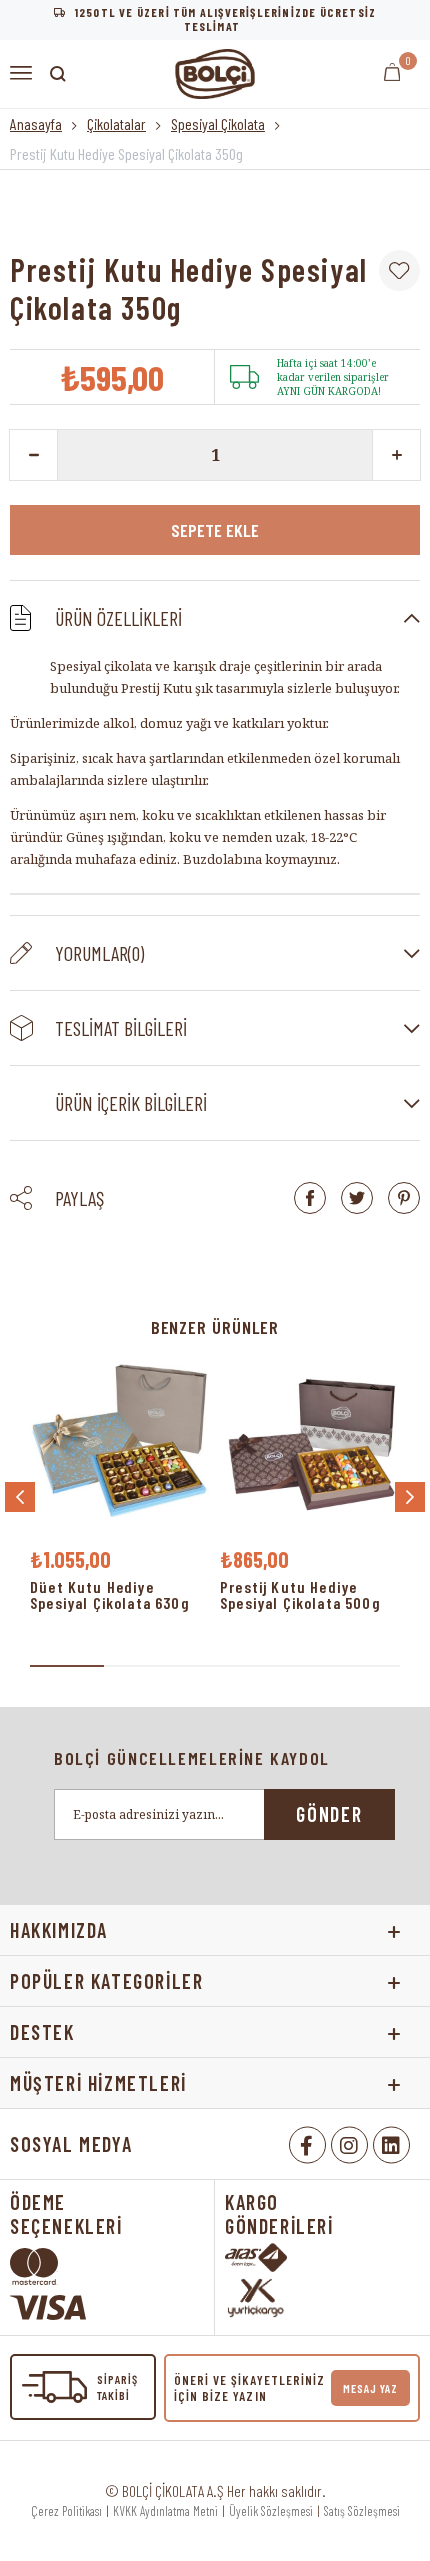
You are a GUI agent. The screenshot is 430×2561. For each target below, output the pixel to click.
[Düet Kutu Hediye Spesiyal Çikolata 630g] (120, 1446)
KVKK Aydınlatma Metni (165, 2511)
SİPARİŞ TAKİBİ (117, 2387)
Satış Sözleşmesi (362, 2511)
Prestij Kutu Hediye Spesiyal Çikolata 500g (300, 1595)
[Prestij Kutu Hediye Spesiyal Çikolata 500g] (310, 1446)
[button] (67, 1666)
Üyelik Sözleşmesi (271, 2511)
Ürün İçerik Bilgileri (131, 1103)
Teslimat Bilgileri (121, 1028)
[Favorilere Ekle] (399, 270)
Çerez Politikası (66, 2511)
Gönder (329, 1814)
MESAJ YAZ (370, 2388)
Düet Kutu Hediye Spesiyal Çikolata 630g (110, 1595)
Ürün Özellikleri (118, 618)
